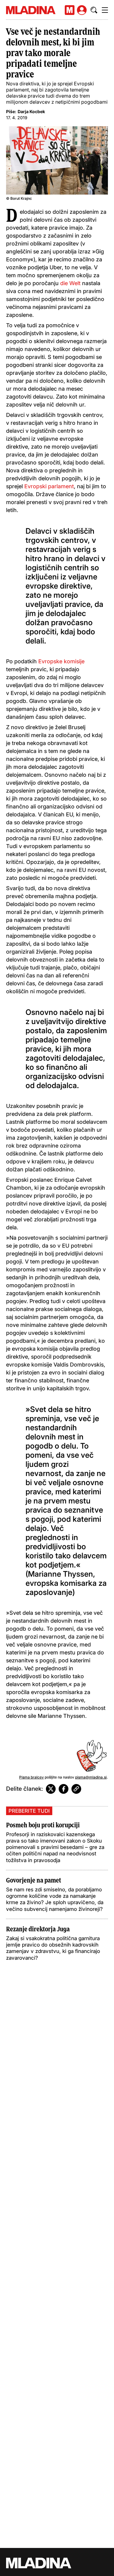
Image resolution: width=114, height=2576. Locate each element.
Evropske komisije (61, 661)
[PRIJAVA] (82, 10)
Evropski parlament (49, 486)
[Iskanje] (94, 10)
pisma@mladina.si (91, 1777)
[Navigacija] (105, 10)
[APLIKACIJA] (70, 10)
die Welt (71, 283)
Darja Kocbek (31, 111)
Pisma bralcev (31, 1777)
